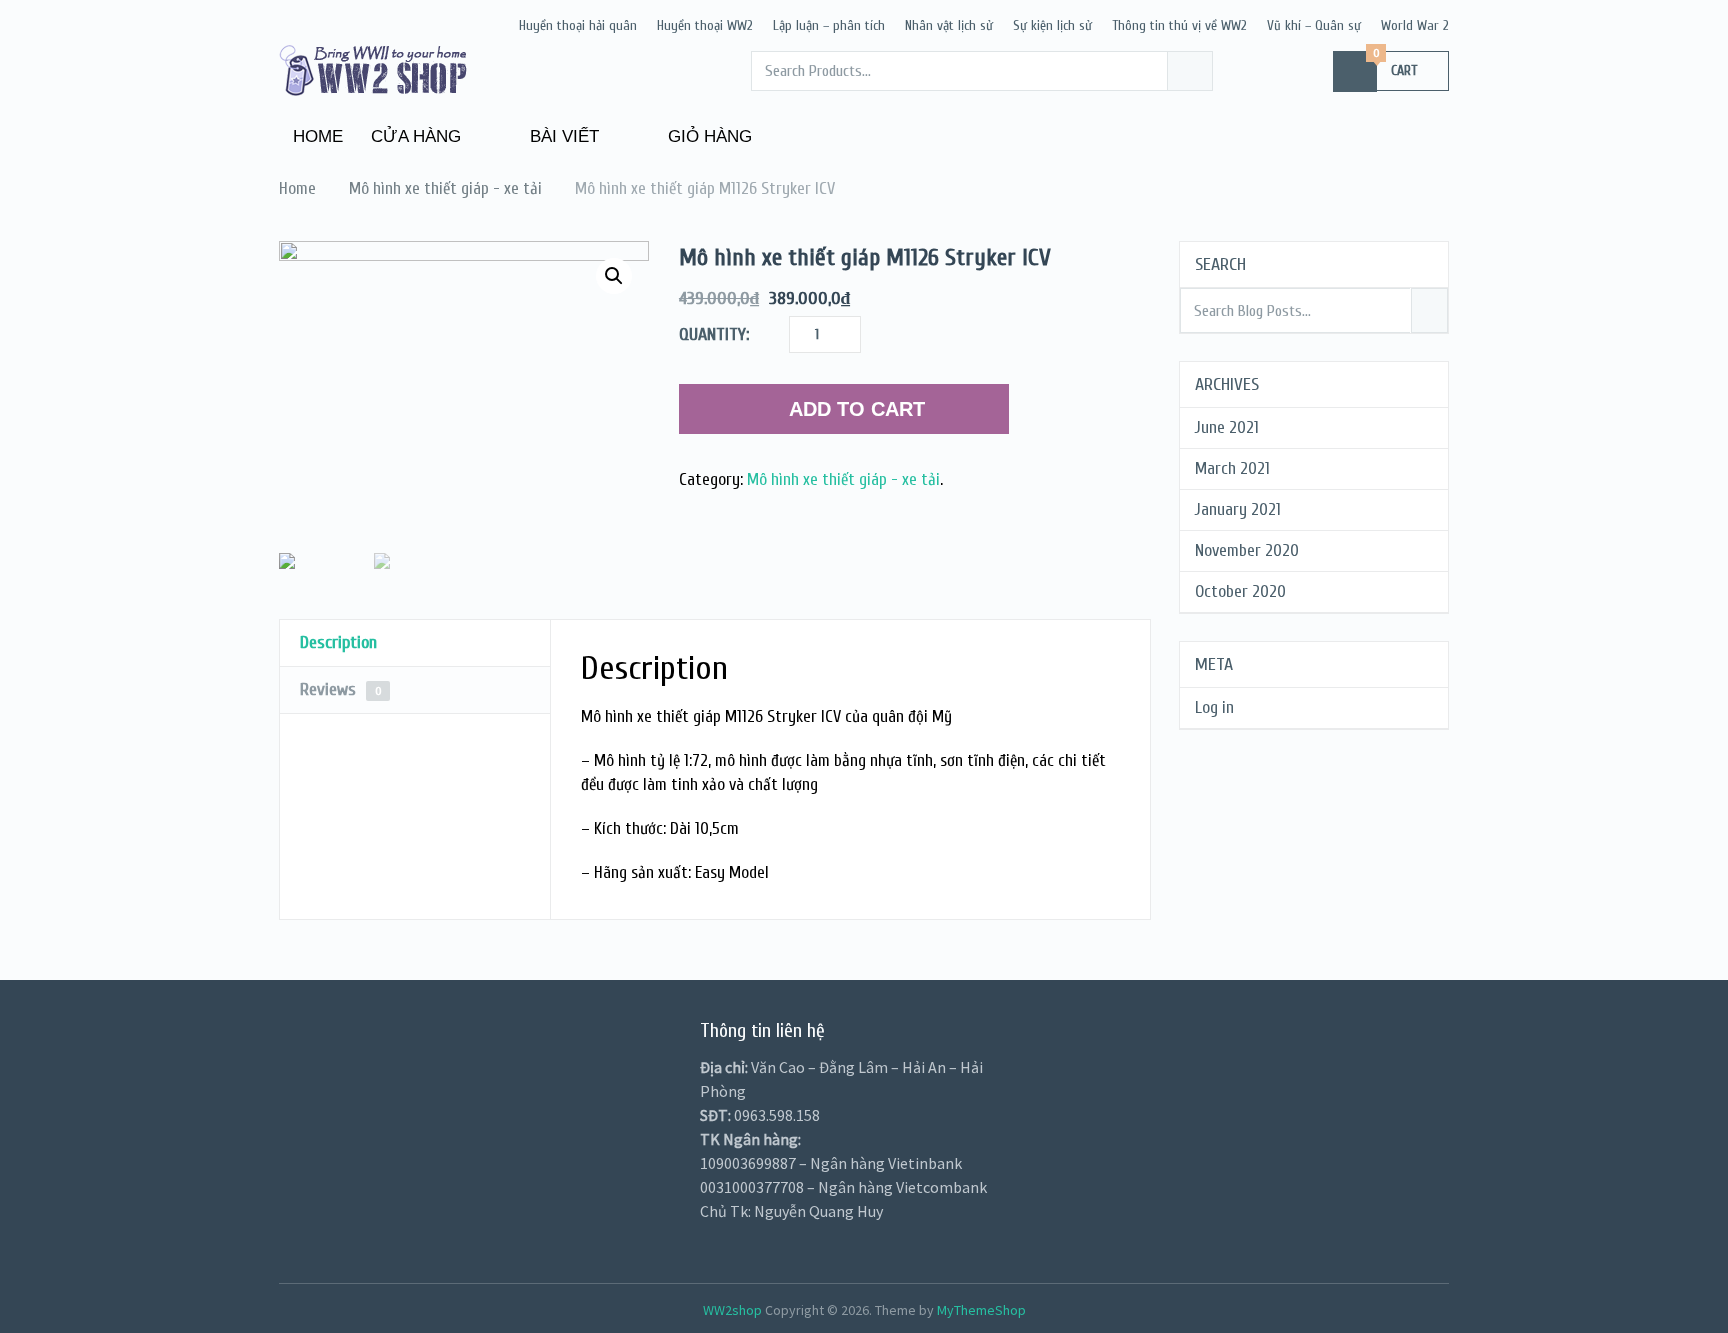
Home (318, 136)
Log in (1214, 707)
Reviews (341, 689)
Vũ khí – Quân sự (1314, 25)
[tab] (415, 643)
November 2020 (1247, 550)
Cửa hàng (416, 136)
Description (338, 642)
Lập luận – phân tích (829, 25)
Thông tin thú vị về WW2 (1179, 25)
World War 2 (1415, 25)
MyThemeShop (981, 1310)
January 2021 (1238, 509)
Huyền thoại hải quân (578, 25)
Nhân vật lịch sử (949, 25)
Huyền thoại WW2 (705, 25)
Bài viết (562, 136)
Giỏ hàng (707, 136)
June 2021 (1227, 427)
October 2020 (1240, 591)
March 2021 (1232, 468)
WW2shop (732, 1310)
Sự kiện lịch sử (1052, 25)
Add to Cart (857, 409)
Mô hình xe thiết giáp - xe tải (843, 479)
